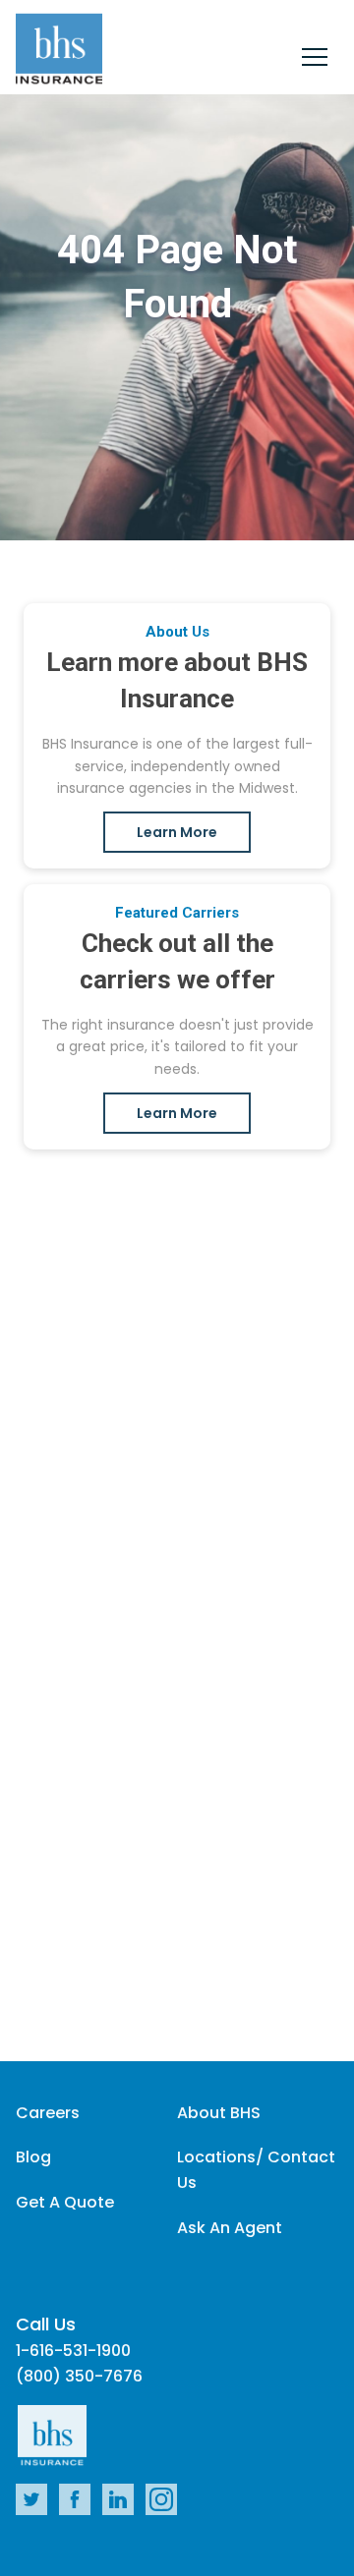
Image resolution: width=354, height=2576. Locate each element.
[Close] (315, 60)
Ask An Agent (230, 2228)
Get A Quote (65, 2202)
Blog (33, 2157)
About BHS (219, 2113)
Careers (48, 2113)
